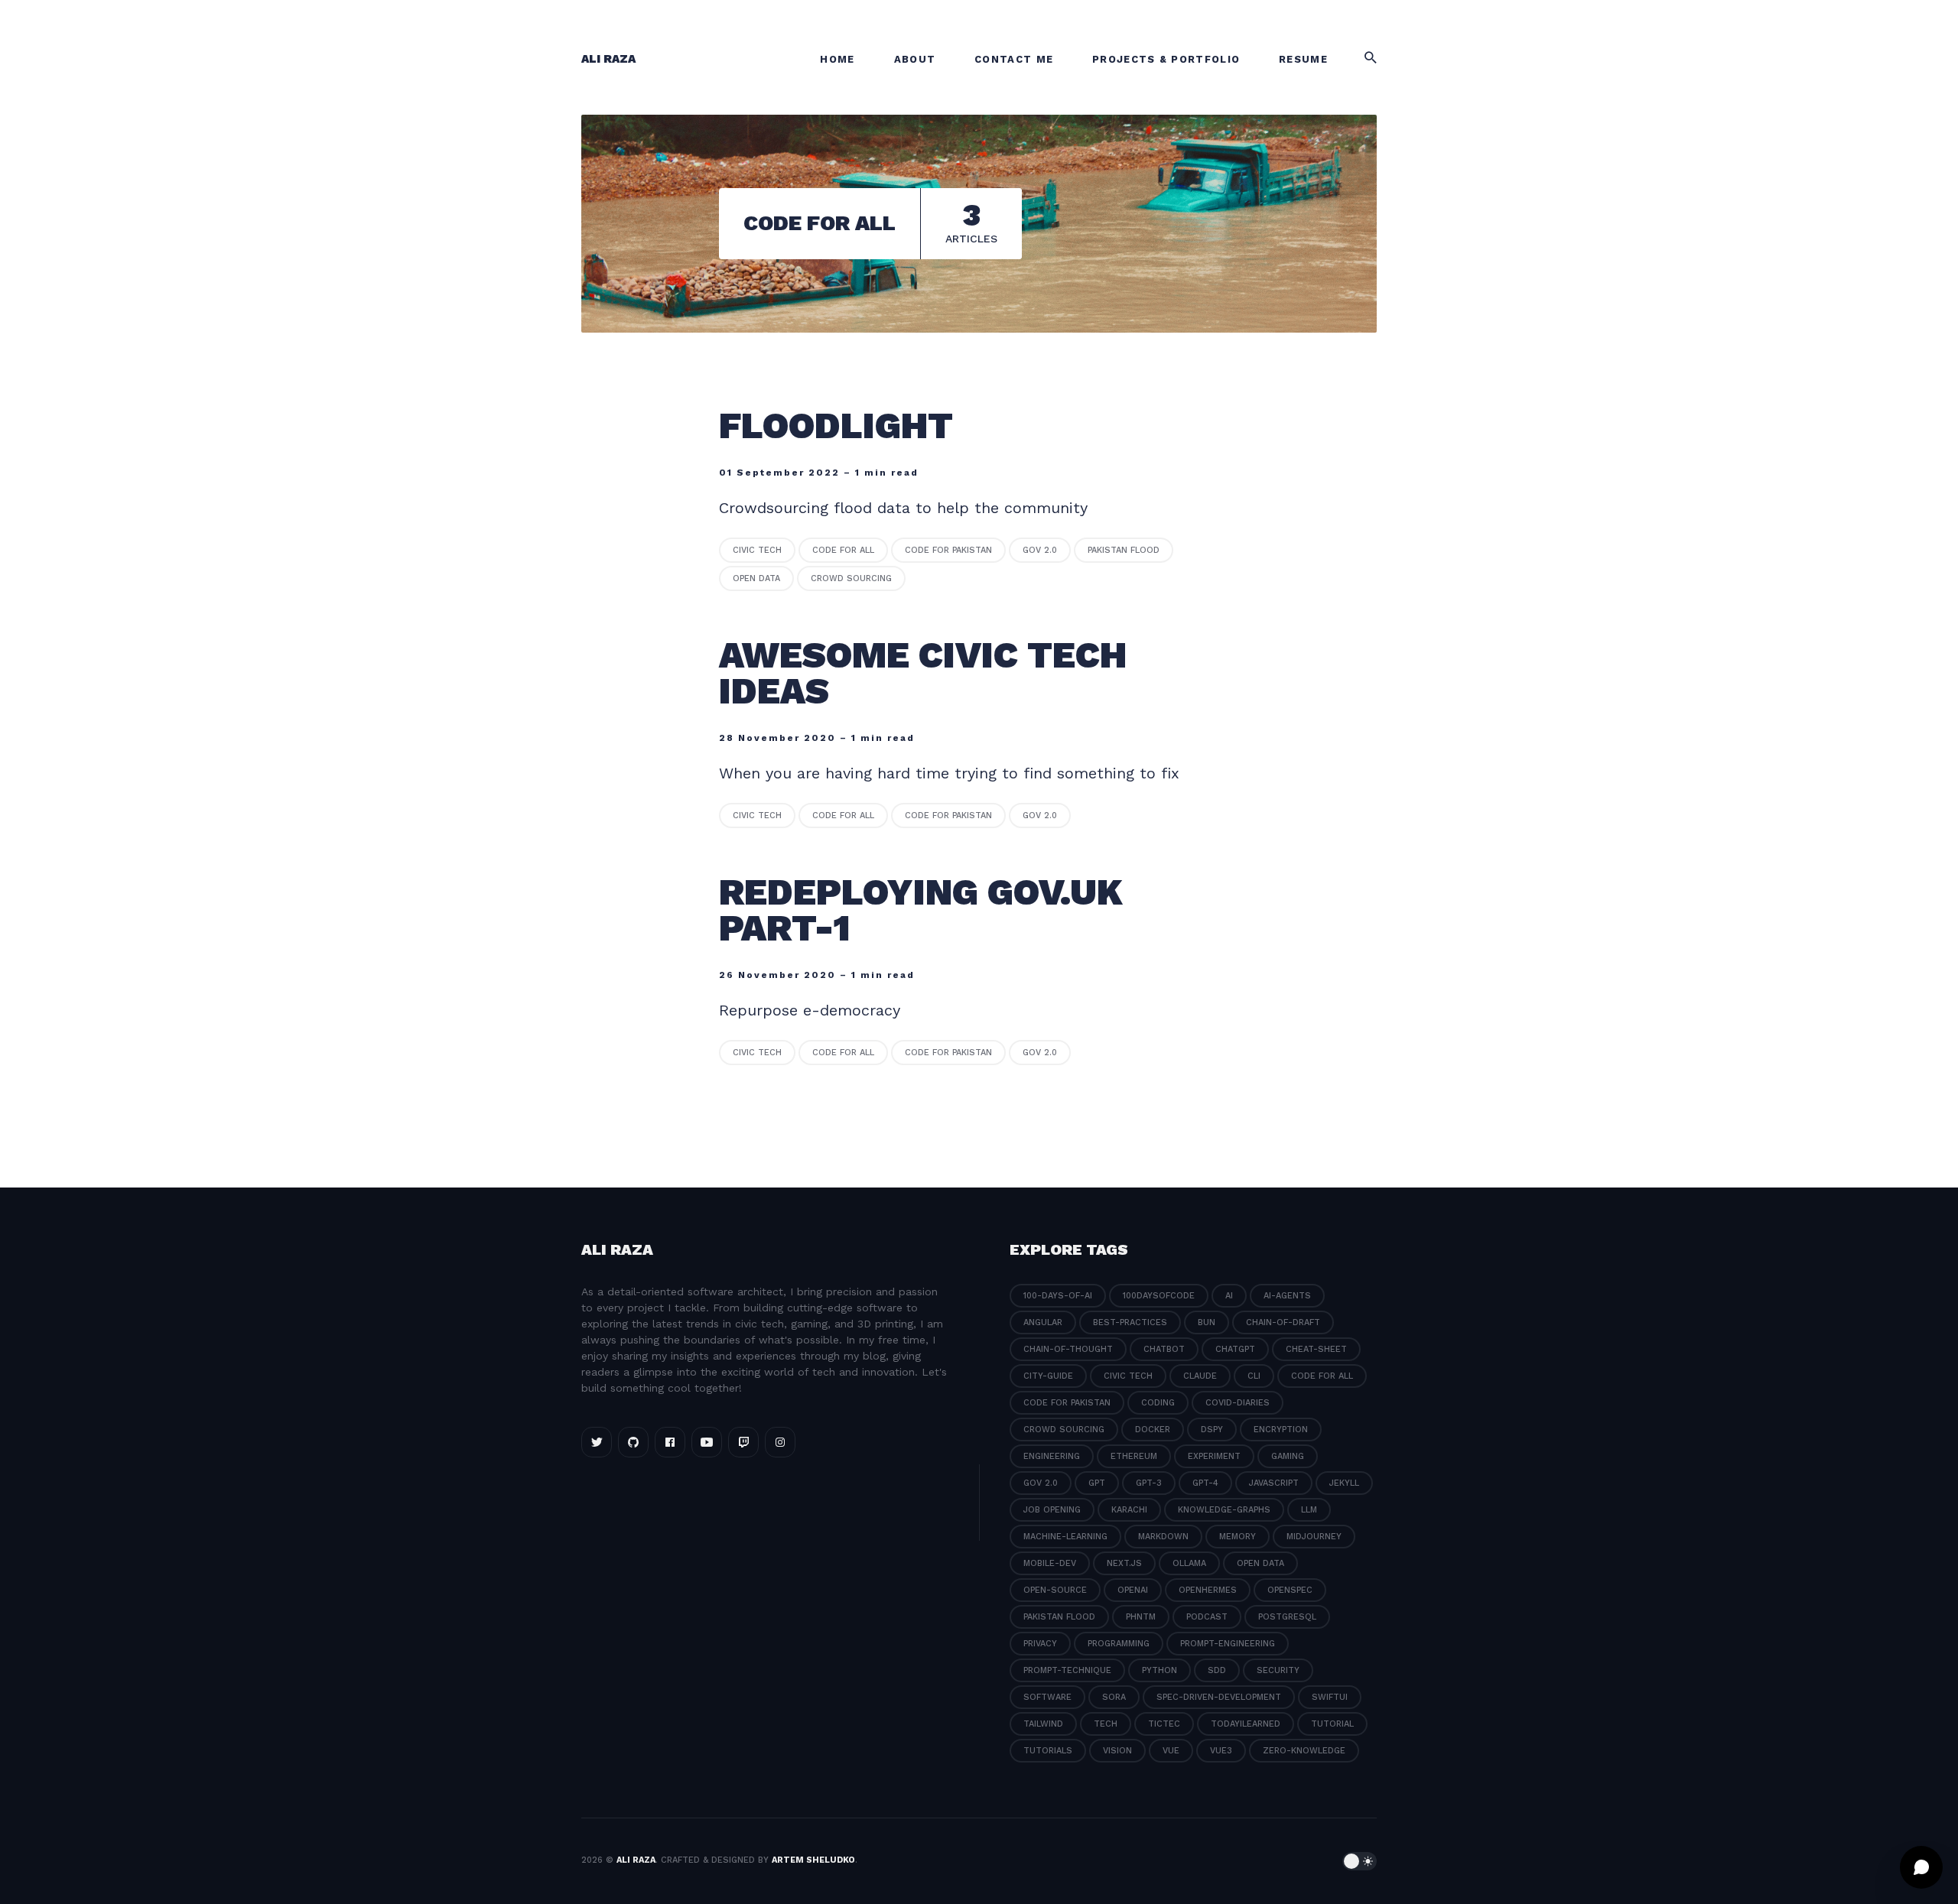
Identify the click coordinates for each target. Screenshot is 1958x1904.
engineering (1052, 1456)
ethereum (1134, 1456)
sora (1114, 1697)
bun (1207, 1322)
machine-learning (1065, 1537)
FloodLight (841, 426)
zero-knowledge (1304, 1751)
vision (1117, 1751)
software (1047, 1697)
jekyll (1344, 1483)
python (1160, 1670)
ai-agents (1287, 1296)
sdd (1217, 1670)
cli (1254, 1376)
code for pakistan (948, 550)
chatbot (1164, 1349)
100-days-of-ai (1058, 1296)
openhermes (1208, 1590)
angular (1043, 1322)
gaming (1288, 1456)
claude (1200, 1376)
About (915, 59)
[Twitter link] (597, 1442)
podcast (1207, 1617)
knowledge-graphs (1224, 1510)
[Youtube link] (707, 1442)
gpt (1097, 1483)
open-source (1055, 1590)
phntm (1141, 1617)
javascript (1274, 1483)
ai (1229, 1296)
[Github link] (633, 1442)
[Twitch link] (743, 1442)
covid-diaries (1238, 1403)
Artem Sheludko (813, 1860)
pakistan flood (1124, 550)
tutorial (1332, 1724)
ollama (1189, 1563)
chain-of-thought (1068, 1349)
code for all (843, 550)
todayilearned (1246, 1724)
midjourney (1314, 1537)
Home (837, 59)
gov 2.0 (1040, 550)
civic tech (757, 550)
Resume (1303, 59)
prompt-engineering (1228, 1644)
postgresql (1287, 1617)
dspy (1212, 1430)
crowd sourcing (851, 578)
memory (1238, 1537)
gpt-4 (1205, 1483)
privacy (1040, 1644)
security (1278, 1670)
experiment (1214, 1456)
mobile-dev (1050, 1563)
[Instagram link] (780, 1442)
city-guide (1048, 1376)
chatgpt (1235, 1349)
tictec (1164, 1724)
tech (1106, 1724)
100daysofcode (1159, 1296)
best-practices (1130, 1322)
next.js (1124, 1563)
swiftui (1330, 1697)
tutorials (1048, 1751)
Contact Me (1014, 59)
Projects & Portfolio (1166, 59)
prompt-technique (1067, 1670)
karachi (1129, 1510)
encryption (1281, 1430)
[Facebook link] (670, 1442)
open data (756, 578)
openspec (1290, 1590)
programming (1119, 1644)
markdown (1163, 1537)
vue (1171, 1751)
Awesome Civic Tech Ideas (923, 673)
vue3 (1221, 1751)
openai (1133, 1590)
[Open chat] (1921, 1867)
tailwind (1043, 1724)
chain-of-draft (1283, 1322)
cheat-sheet (1316, 1349)
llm (1309, 1510)
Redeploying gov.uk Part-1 (921, 910)
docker (1153, 1430)
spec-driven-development (1219, 1697)
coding (1158, 1403)
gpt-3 (1149, 1483)
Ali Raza (608, 59)
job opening (1052, 1510)
